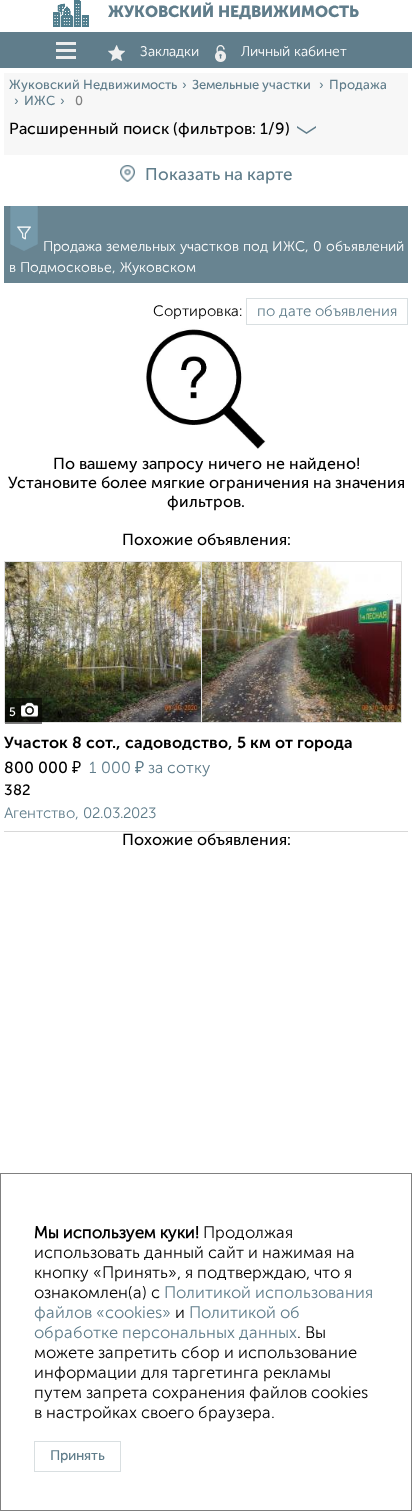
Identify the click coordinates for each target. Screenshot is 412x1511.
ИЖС (39, 101)
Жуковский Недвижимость (93, 85)
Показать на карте (218, 175)
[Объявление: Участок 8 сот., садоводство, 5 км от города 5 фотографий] (203, 722)
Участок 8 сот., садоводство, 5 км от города (178, 744)
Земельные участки (253, 85)
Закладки (169, 52)
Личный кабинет (294, 52)
